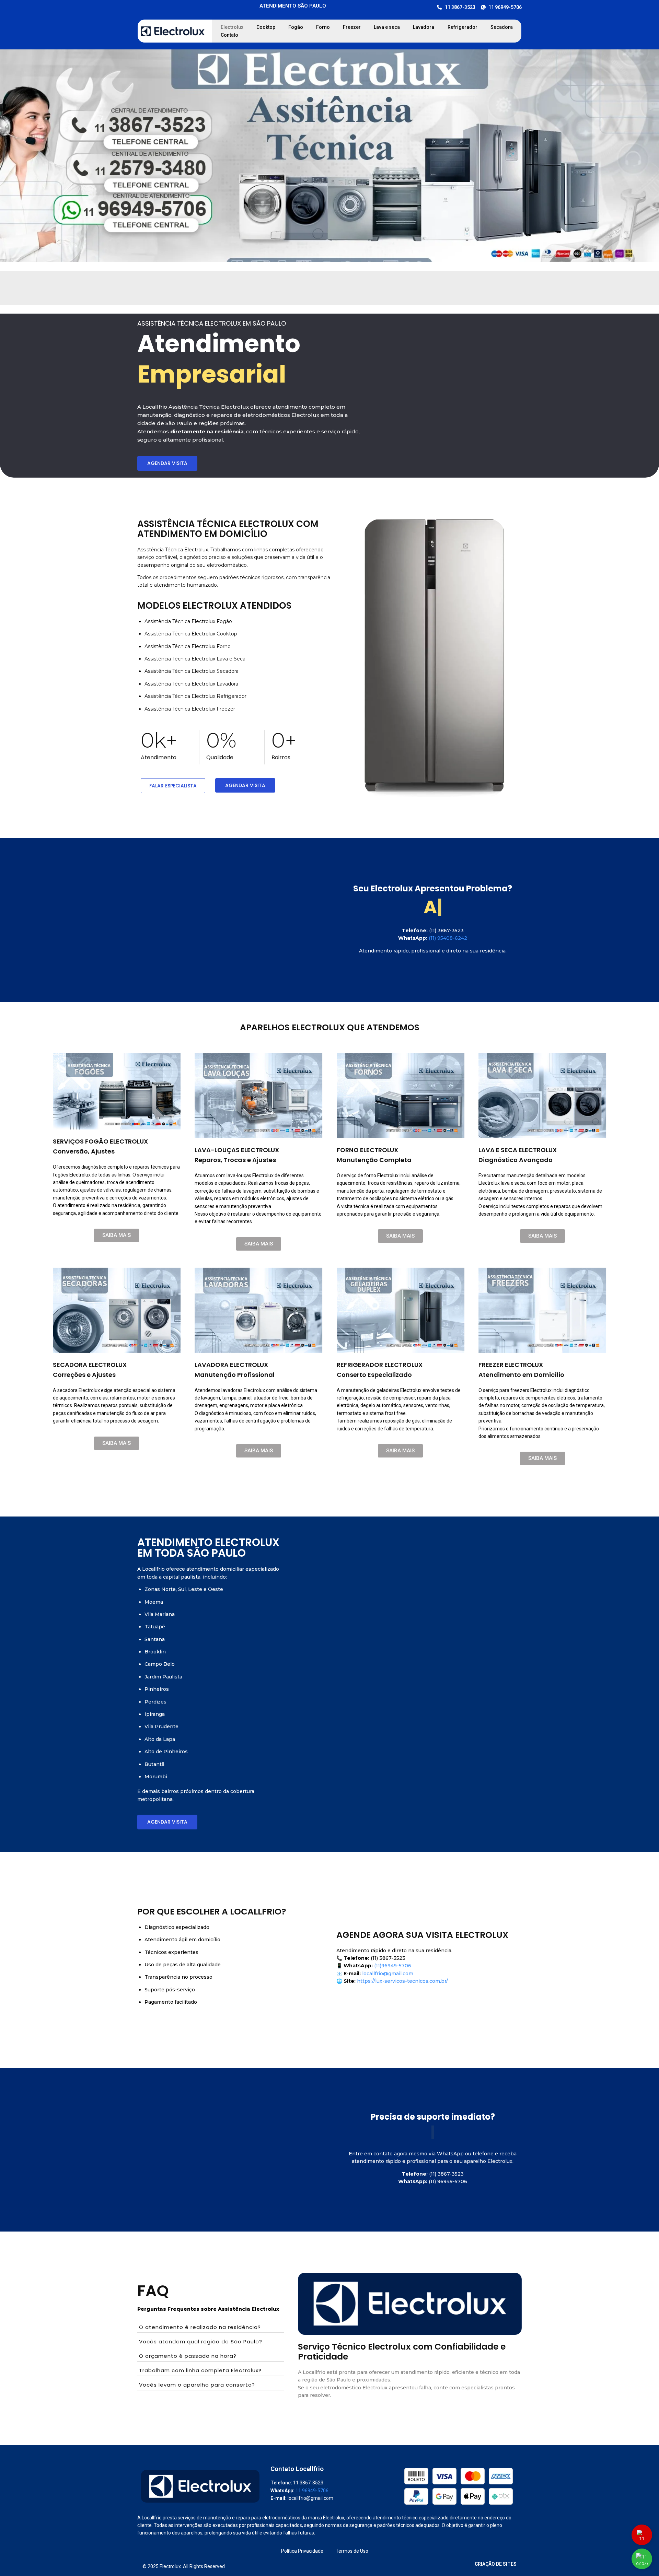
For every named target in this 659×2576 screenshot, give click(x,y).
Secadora (502, 27)
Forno (323, 27)
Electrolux (232, 27)
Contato (229, 35)
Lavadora (424, 27)
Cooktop (266, 27)
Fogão (296, 27)
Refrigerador (463, 27)
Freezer (352, 27)
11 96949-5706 (312, 2491)
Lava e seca (387, 27)
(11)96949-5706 (392, 1966)
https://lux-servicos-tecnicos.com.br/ (402, 1981)
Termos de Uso (352, 2551)
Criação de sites (496, 2564)
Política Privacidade (302, 2551)
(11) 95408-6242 (448, 938)
